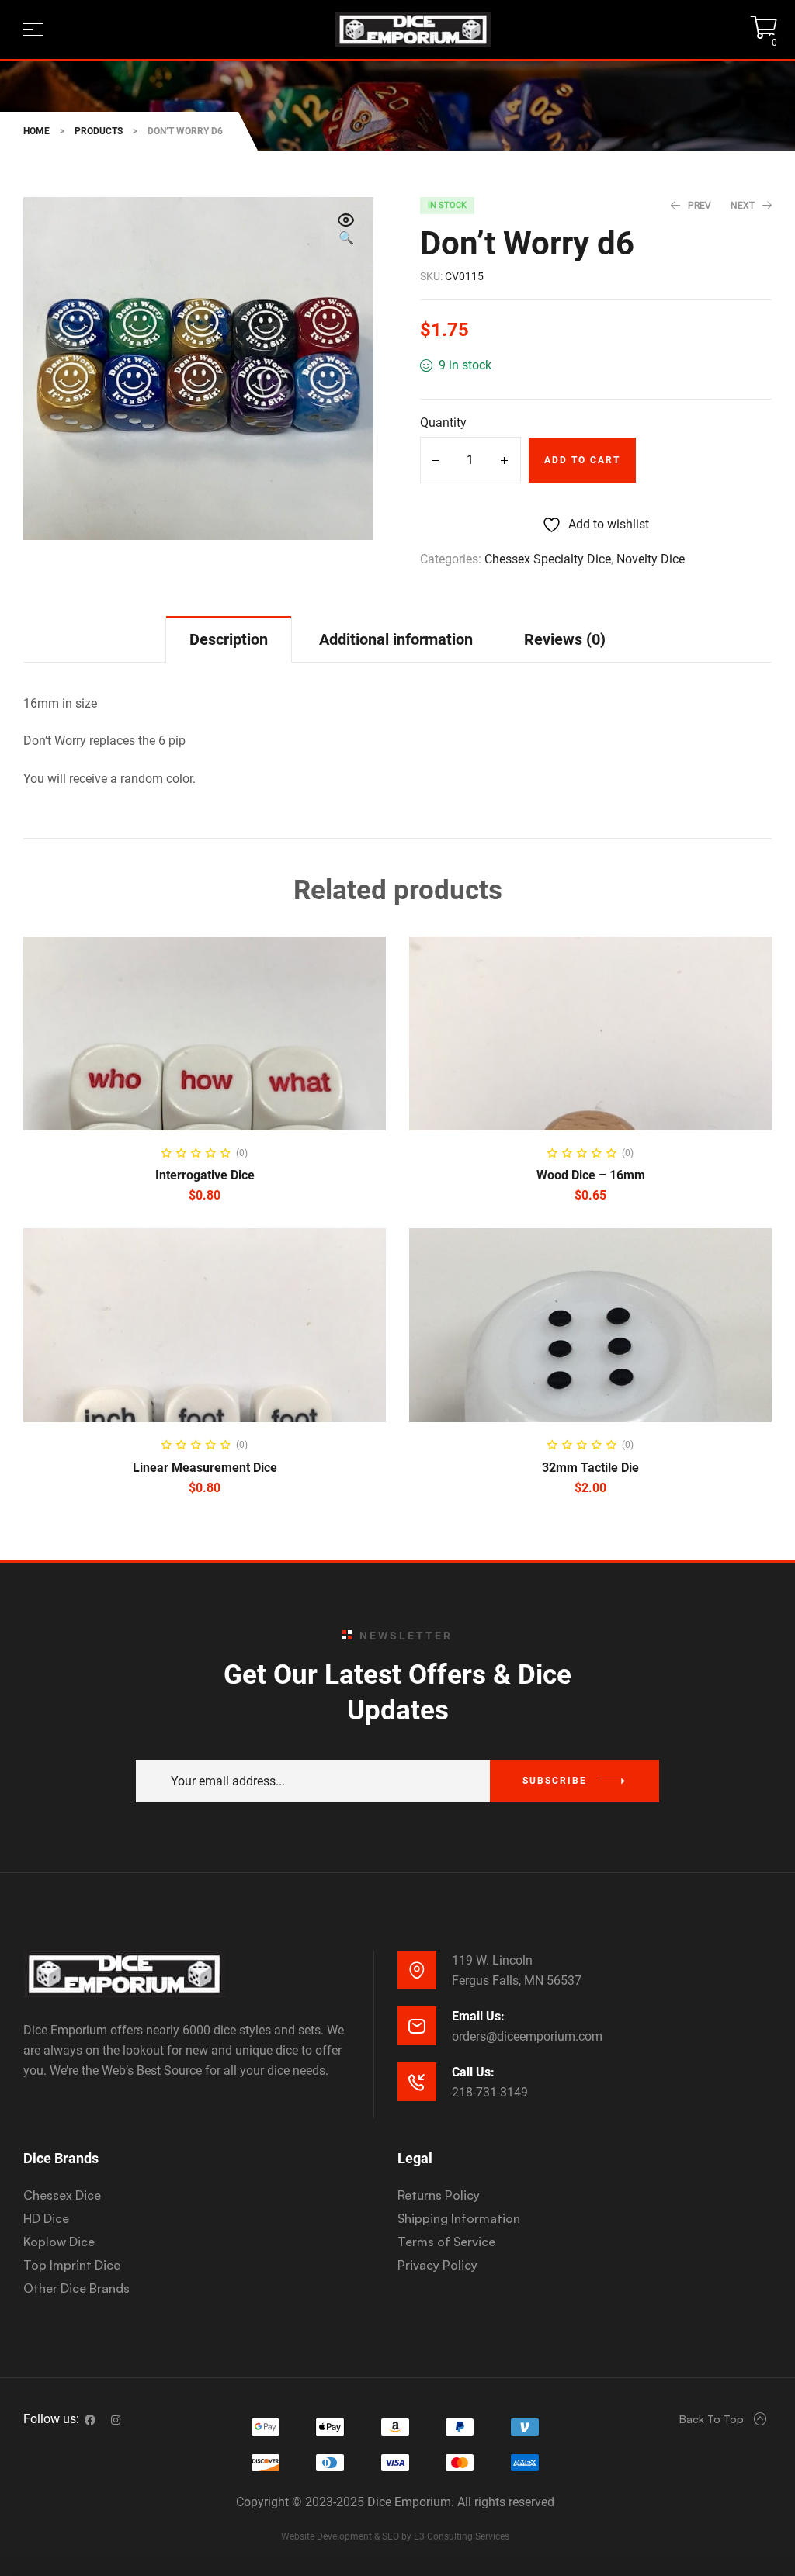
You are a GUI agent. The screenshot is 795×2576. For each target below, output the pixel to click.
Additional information (396, 639)
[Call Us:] (417, 2082)
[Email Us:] (417, 2026)
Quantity (443, 422)
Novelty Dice (651, 559)
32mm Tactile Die (590, 1468)
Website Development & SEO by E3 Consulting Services (395, 2536)
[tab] (229, 639)
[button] (346, 230)
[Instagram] (116, 2420)
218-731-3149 (490, 2092)
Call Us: (473, 2072)
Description (229, 639)
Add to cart (582, 460)
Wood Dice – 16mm (591, 1175)
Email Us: (478, 2016)
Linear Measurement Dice (205, 1468)
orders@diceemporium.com (527, 2036)
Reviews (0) (565, 639)
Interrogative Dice (205, 1175)
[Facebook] (90, 2420)
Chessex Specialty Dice (548, 559)
